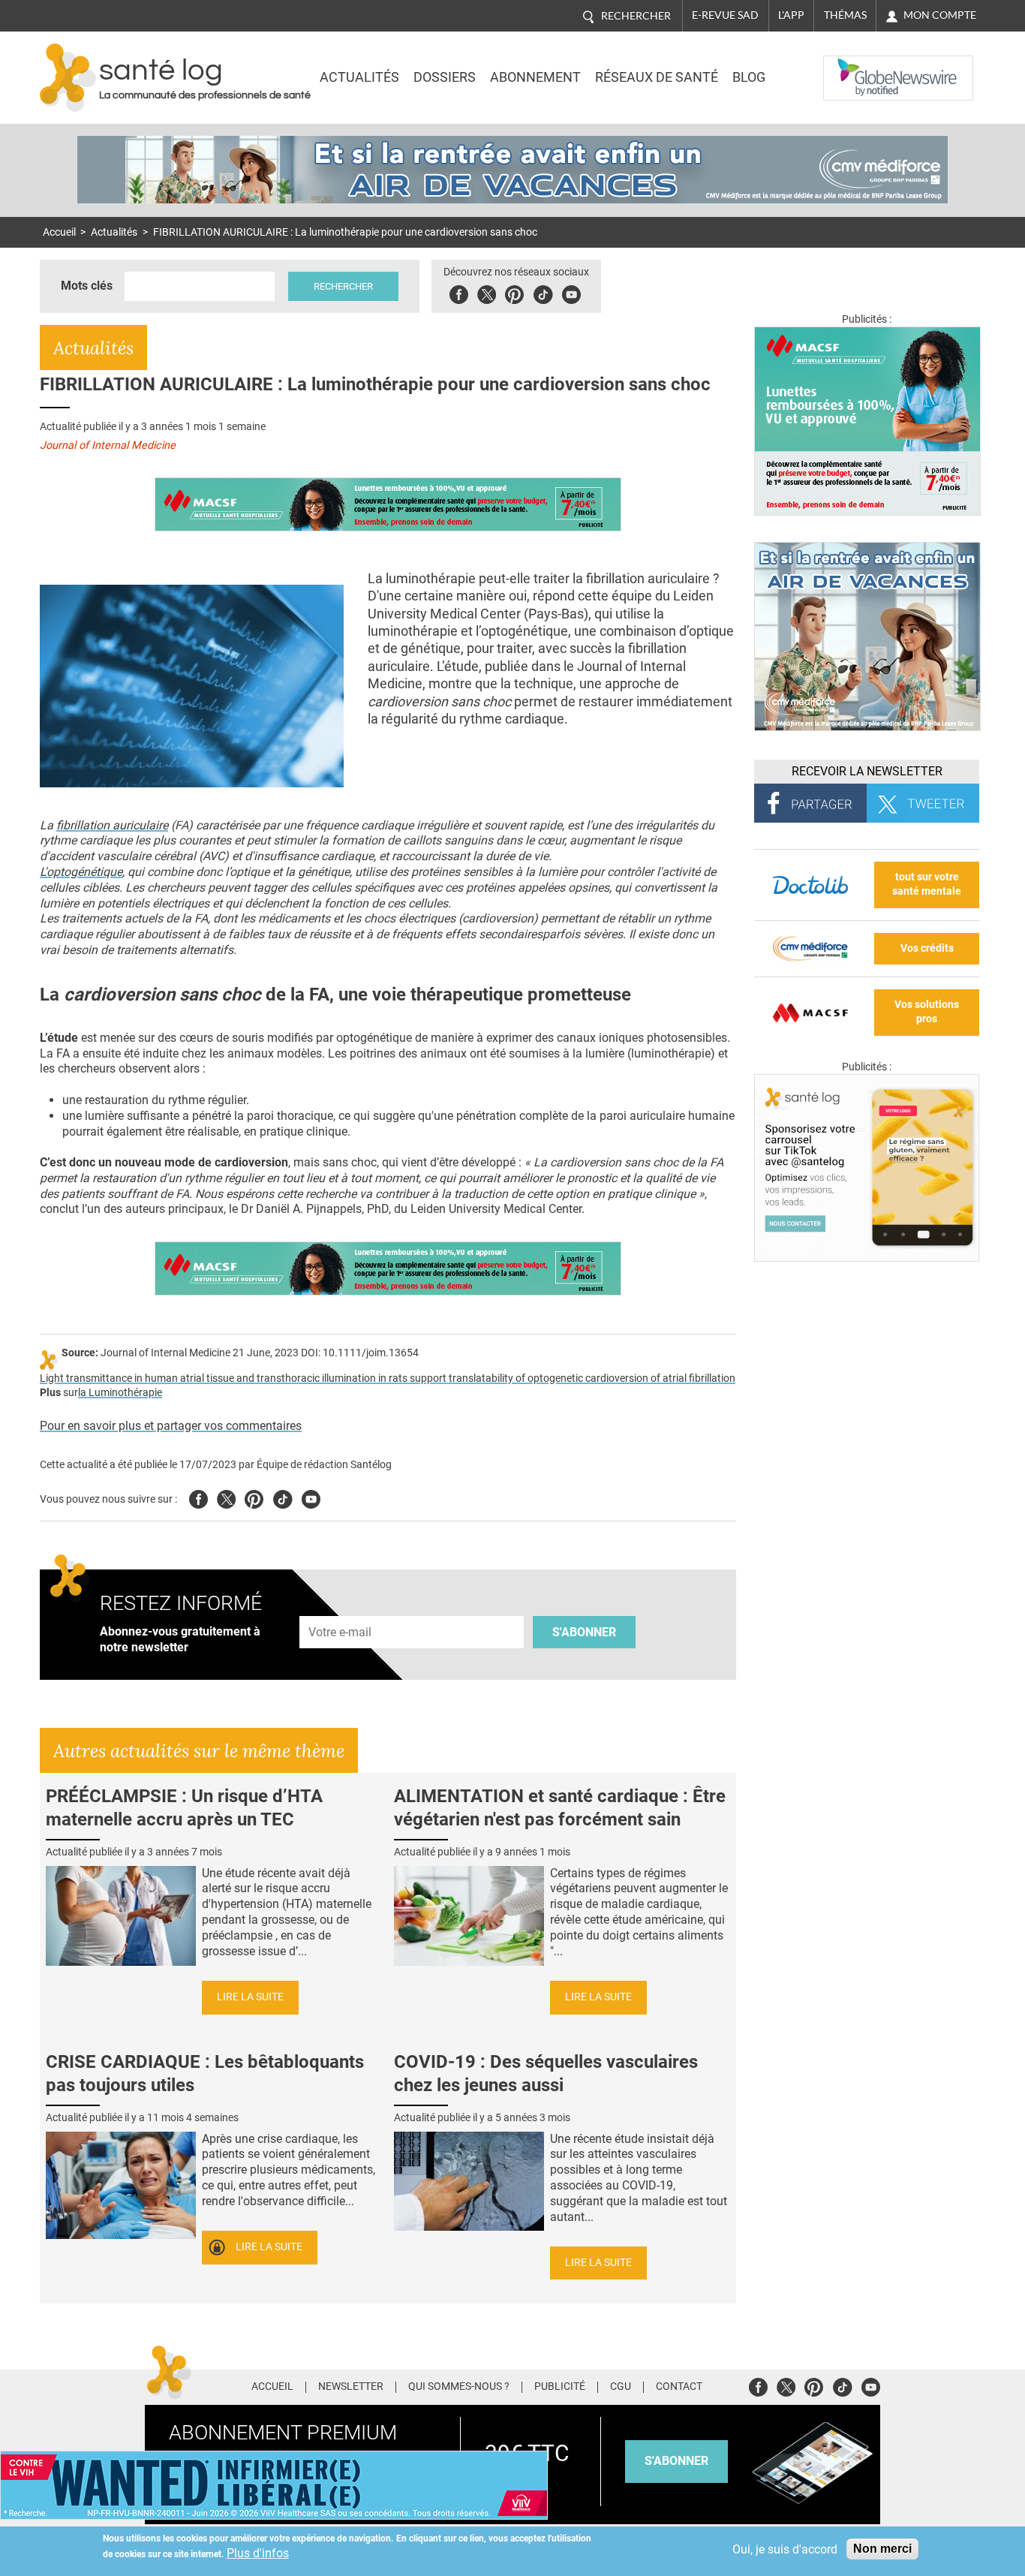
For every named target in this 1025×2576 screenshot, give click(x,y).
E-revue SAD (725, 15)
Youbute (571, 292)
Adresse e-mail (341, 1608)
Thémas (845, 15)
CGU (621, 2387)
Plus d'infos (258, 2553)
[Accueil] (68, 78)
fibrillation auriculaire (112, 825)
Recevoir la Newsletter (867, 771)
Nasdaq (853, 67)
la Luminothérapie (120, 1393)
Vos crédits (927, 948)
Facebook (459, 292)
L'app (791, 15)
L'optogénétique (81, 872)
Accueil (59, 232)
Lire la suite (250, 1997)
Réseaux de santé (657, 77)
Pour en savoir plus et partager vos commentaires (171, 1426)
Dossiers (445, 77)
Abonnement (535, 77)
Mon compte (940, 15)
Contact (679, 2387)
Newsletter (351, 2387)
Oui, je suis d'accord (785, 2549)
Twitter (487, 292)
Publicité (560, 2387)
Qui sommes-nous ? (459, 2387)
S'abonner (584, 1632)
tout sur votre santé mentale (927, 884)
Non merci (882, 2549)
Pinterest (514, 292)
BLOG (749, 77)
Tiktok (543, 292)
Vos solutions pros (927, 1012)
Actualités (359, 77)
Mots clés (87, 286)
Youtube (311, 1497)
